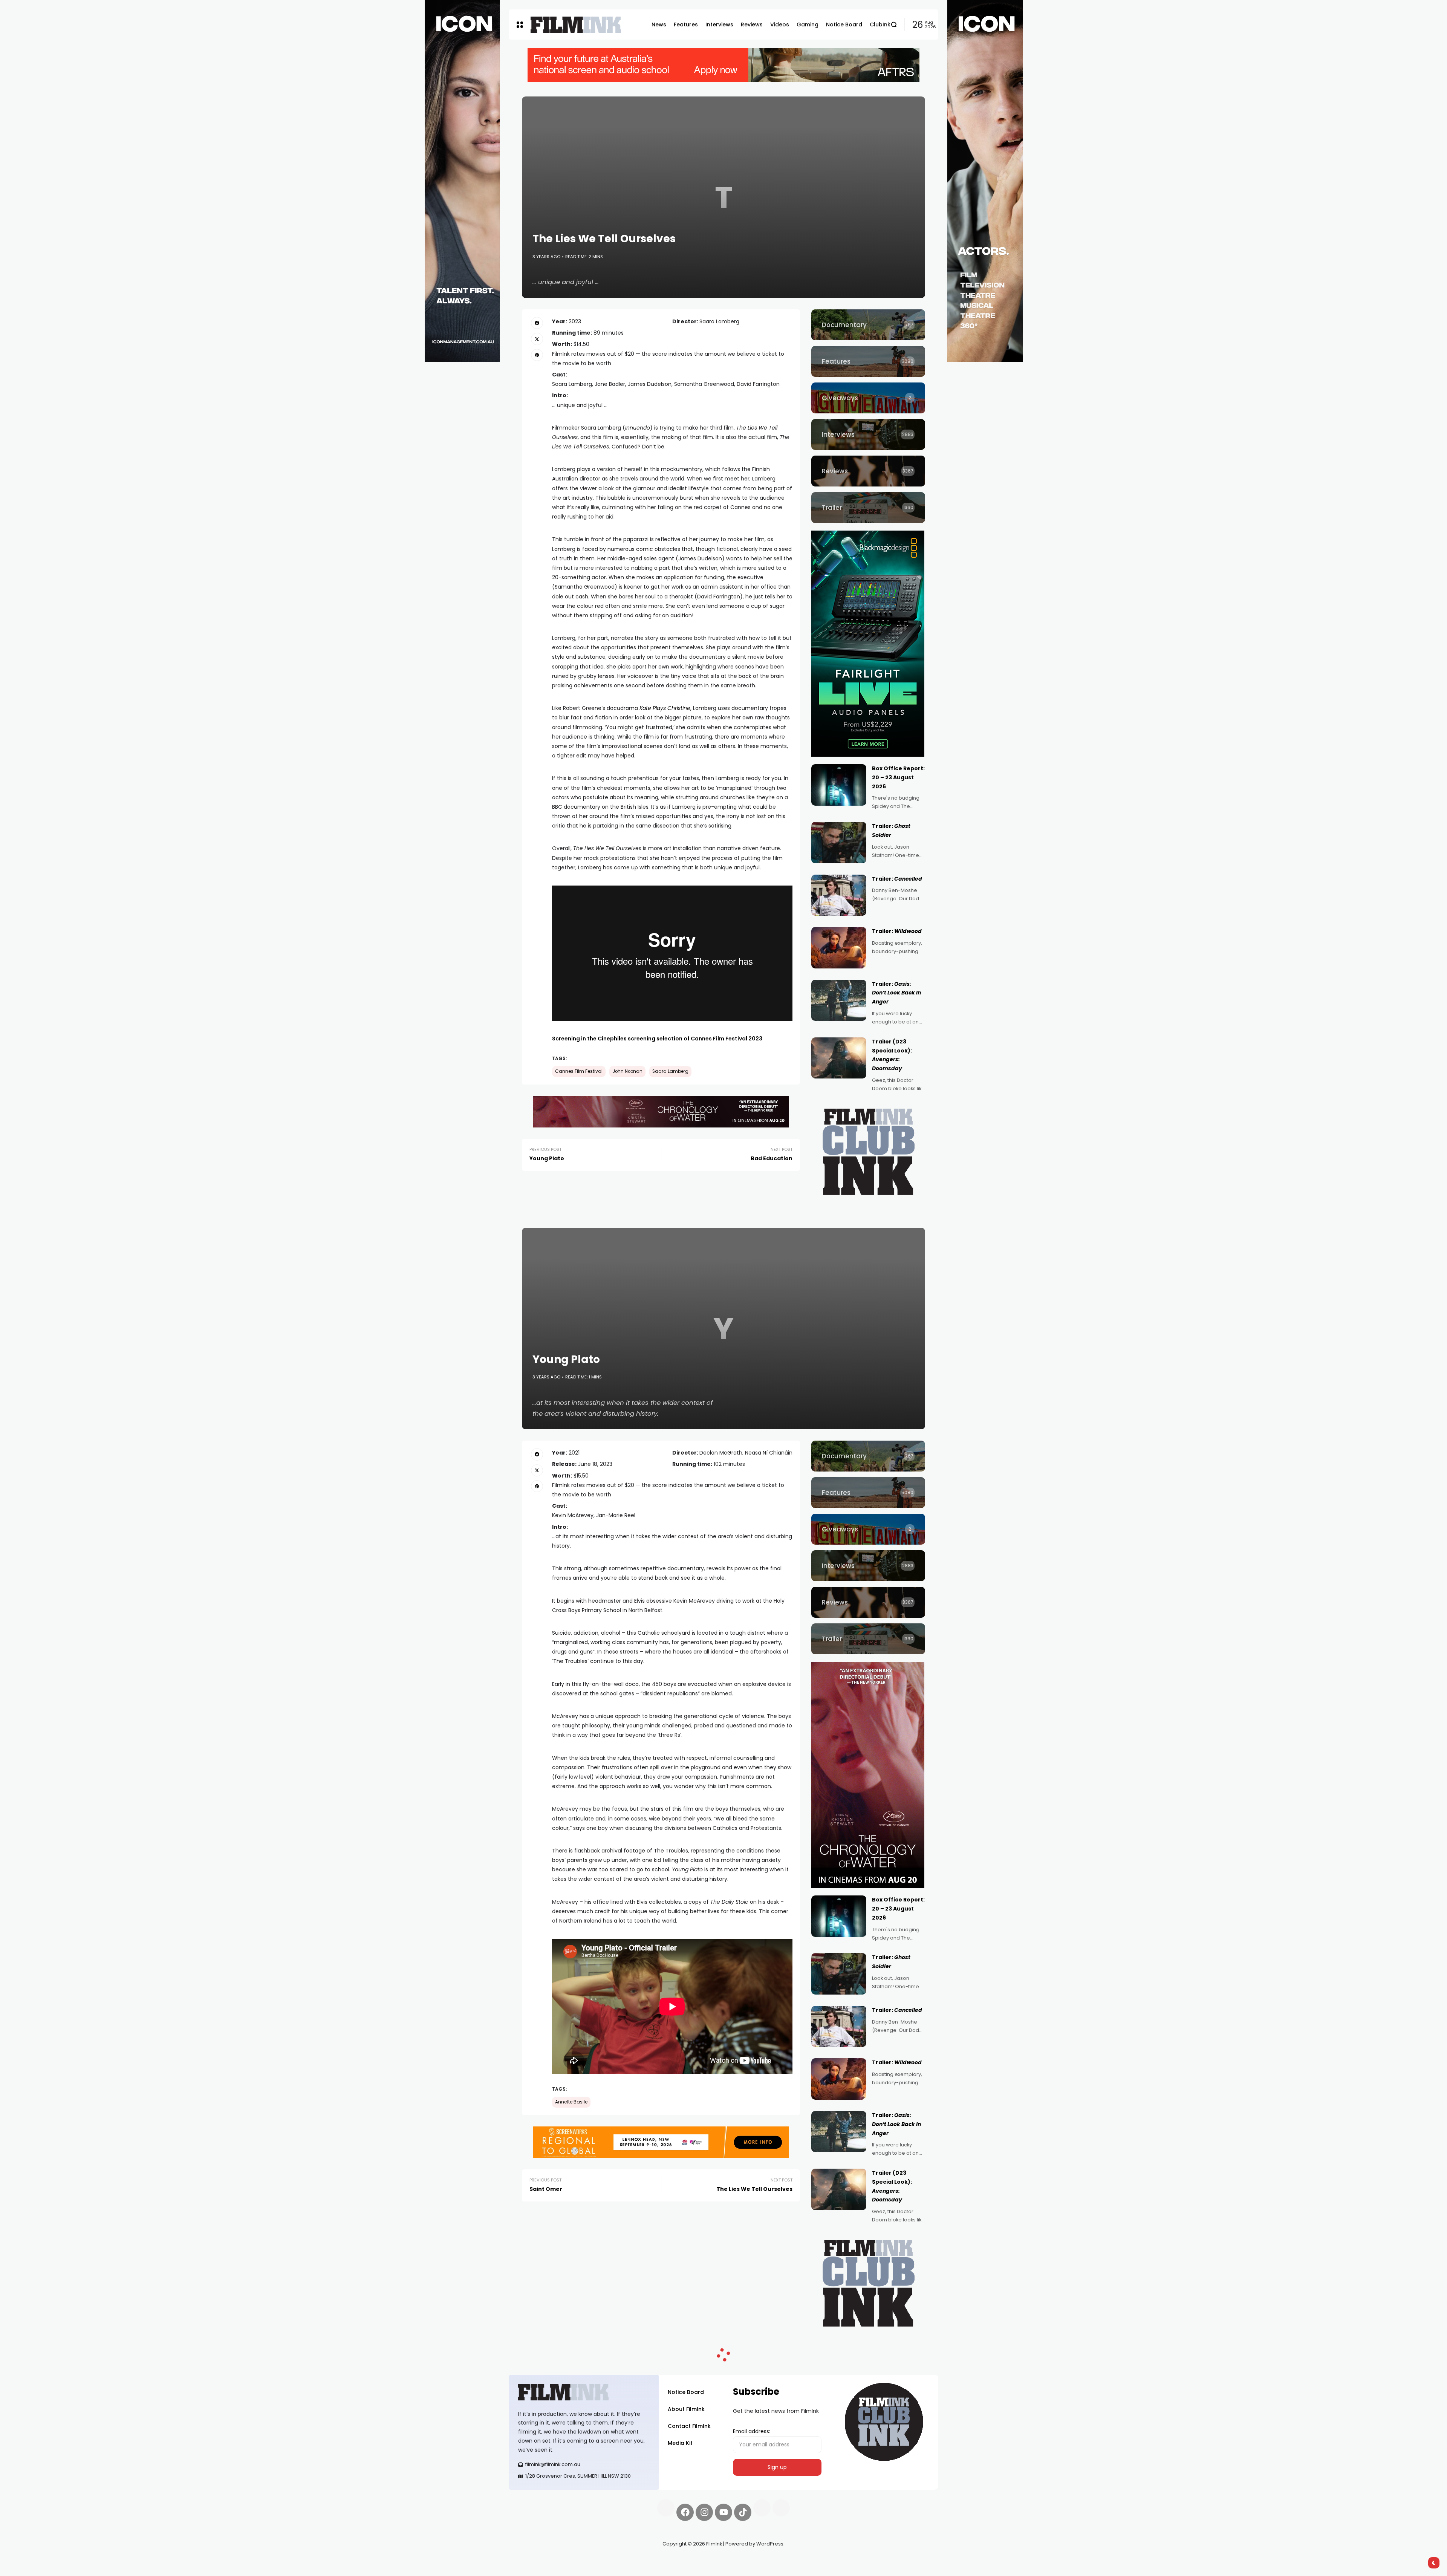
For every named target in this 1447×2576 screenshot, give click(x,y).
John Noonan (627, 1071)
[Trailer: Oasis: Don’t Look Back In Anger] (839, 1000)
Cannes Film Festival (579, 1071)
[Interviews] (868, 434)
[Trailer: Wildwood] (839, 948)
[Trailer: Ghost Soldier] (839, 843)
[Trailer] (868, 508)
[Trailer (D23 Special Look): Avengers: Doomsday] (839, 1058)
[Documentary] (868, 325)
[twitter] (537, 339)
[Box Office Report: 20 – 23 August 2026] (839, 785)
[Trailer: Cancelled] (839, 895)
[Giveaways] (868, 398)
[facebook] (537, 323)
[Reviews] (868, 471)
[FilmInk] (576, 25)
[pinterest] (537, 355)
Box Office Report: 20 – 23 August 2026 (898, 777)
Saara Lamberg (670, 1071)
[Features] (868, 361)
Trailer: (897, 879)
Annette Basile (571, 2102)
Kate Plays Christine (665, 708)
